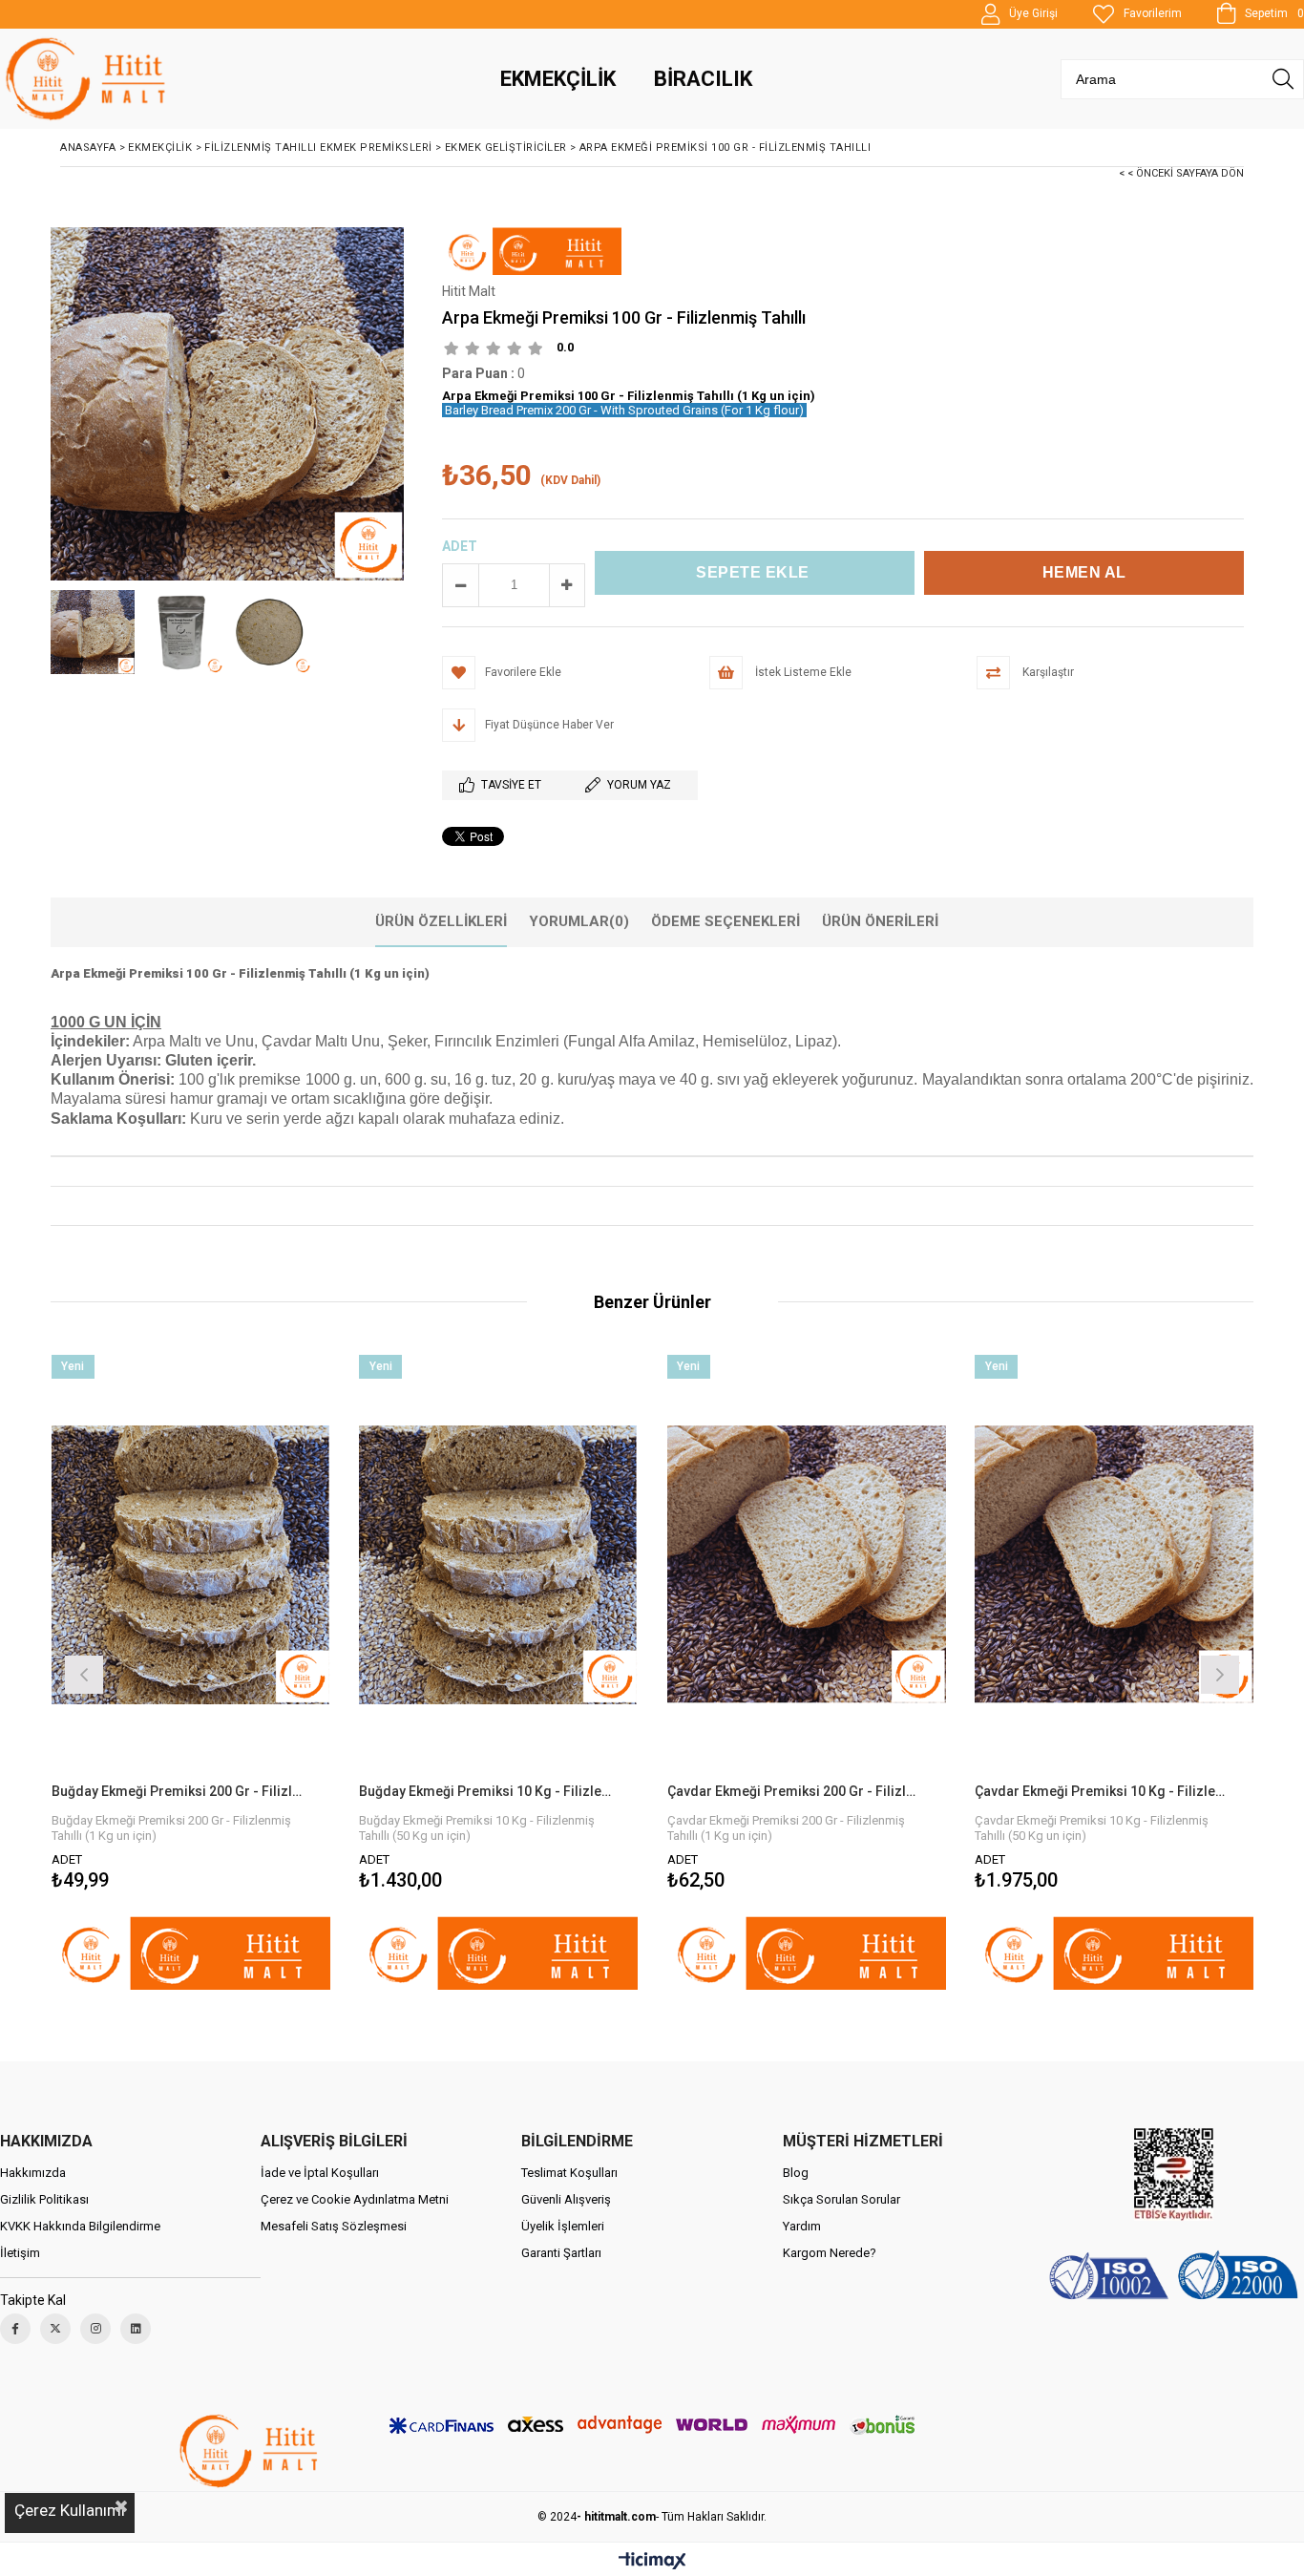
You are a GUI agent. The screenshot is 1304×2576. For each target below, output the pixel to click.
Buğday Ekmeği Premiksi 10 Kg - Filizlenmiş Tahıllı (487, 1791)
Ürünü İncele (258, 1672)
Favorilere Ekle (190, 1672)
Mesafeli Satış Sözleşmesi (334, 2226)
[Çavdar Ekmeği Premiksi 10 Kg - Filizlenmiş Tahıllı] (1115, 1564)
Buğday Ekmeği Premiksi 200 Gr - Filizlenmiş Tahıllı (179, 1791)
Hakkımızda (33, 2173)
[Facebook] (15, 2329)
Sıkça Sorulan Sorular (841, 2199)
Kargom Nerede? (830, 2253)
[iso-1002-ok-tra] (1174, 2278)
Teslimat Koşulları (569, 2173)
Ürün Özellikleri (441, 921)
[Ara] (1283, 79)
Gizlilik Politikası (44, 2199)
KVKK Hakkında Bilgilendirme (80, 2226)
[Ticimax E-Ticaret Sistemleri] (652, 2562)
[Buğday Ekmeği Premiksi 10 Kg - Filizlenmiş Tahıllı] (499, 1564)
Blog (796, 2173)
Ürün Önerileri (880, 921)
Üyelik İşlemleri (563, 2226)
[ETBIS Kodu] (1174, 2175)
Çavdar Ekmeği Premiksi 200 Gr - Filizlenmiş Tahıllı (795, 1791)
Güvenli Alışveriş (566, 2199)
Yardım (802, 2226)
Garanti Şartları (561, 2253)
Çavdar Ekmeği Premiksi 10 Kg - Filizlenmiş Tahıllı (1103, 1791)
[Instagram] (95, 2329)
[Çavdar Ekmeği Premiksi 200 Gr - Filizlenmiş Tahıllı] (807, 1564)
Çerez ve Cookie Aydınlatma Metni (355, 2199)
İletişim (20, 2253)
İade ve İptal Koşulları (320, 2173)
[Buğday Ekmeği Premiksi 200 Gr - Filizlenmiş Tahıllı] (191, 1564)
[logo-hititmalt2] (251, 2451)
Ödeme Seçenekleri (726, 921)
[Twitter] (55, 2329)
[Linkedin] (136, 2329)
